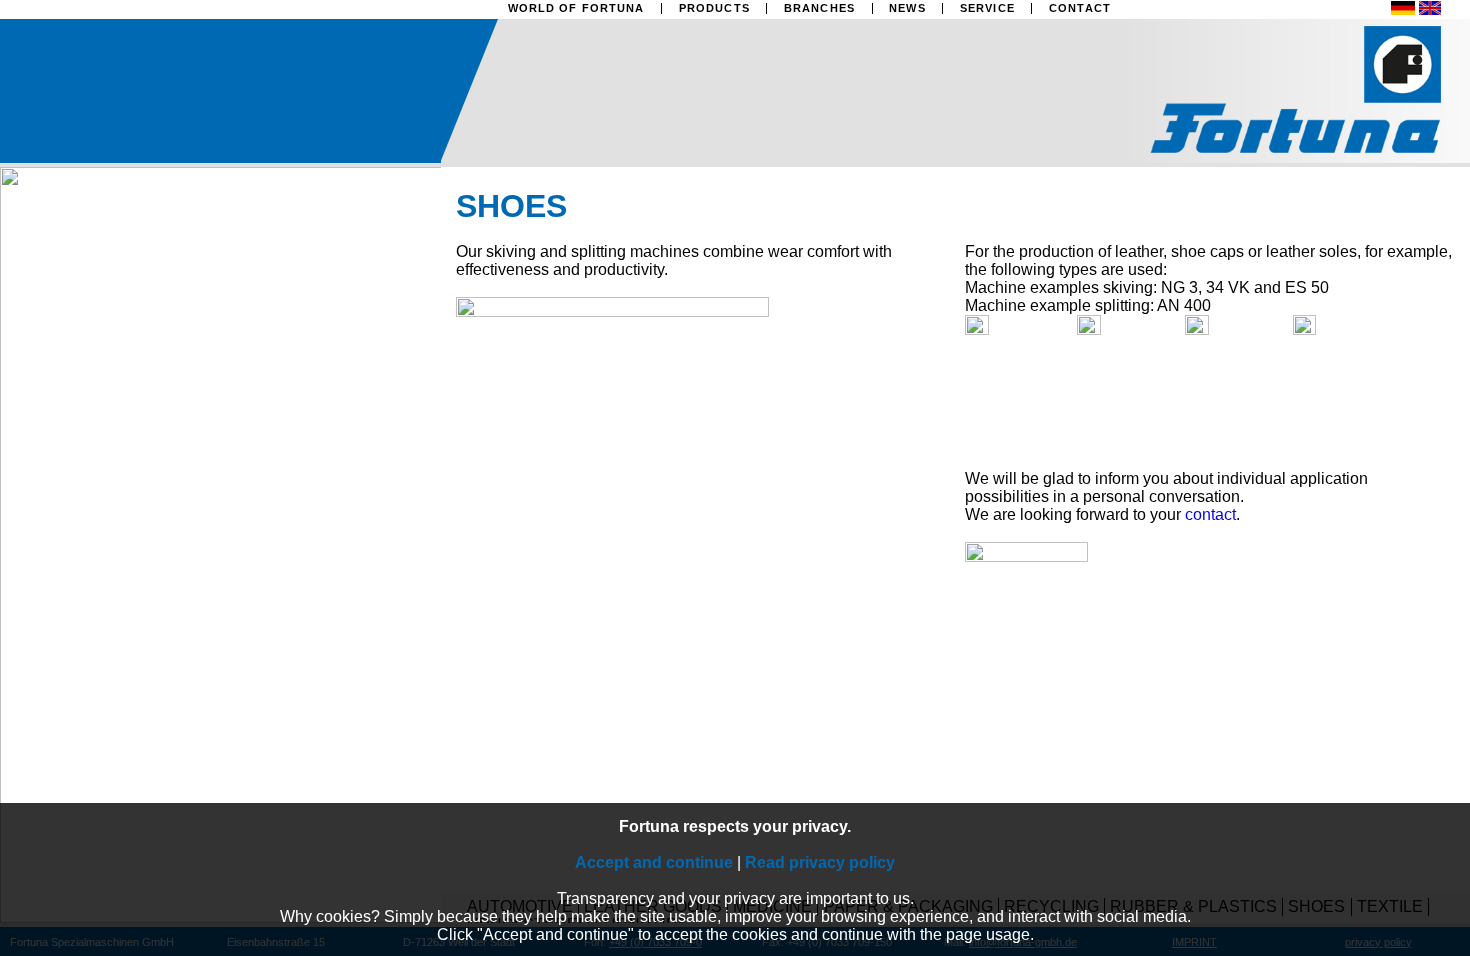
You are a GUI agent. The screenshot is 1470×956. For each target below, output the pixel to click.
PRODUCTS (714, 8)
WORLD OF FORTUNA (576, 8)
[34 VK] (1131, 329)
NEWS (907, 8)
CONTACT (1080, 8)
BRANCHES (819, 8)
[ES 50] (1239, 329)
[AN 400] (1347, 329)
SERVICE (987, 8)
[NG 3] (1019, 329)
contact (1210, 514)
